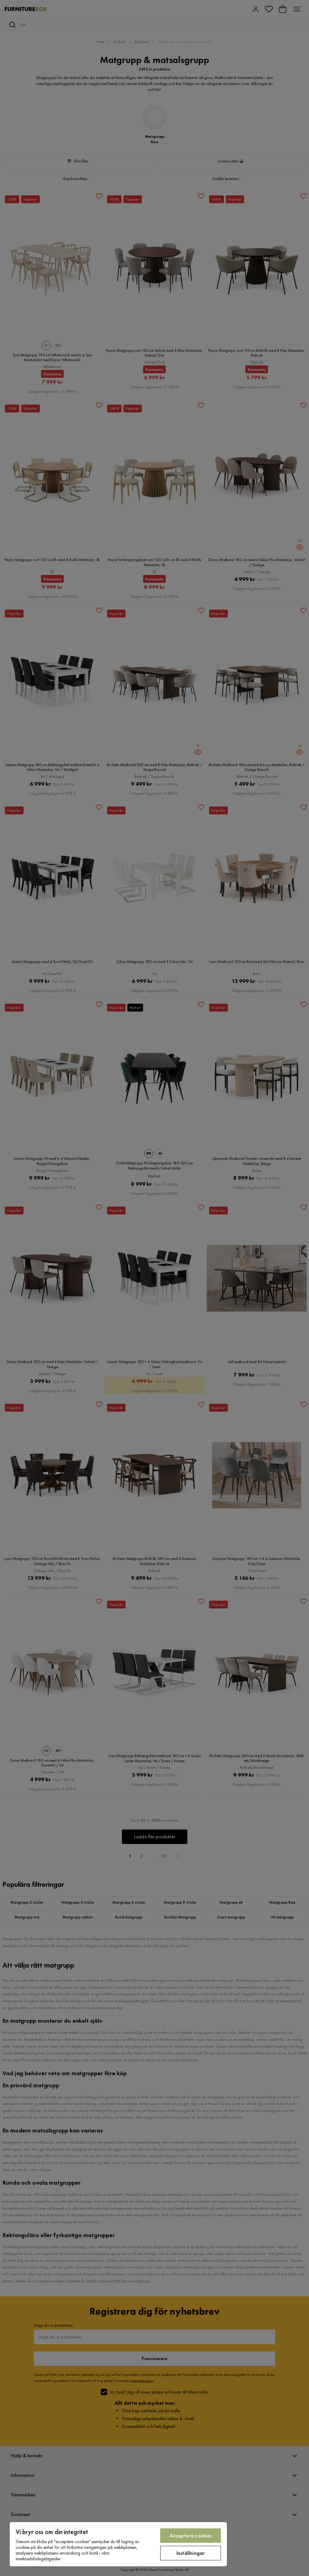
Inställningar (191, 2553)
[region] (118, 2544)
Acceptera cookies (191, 2535)
